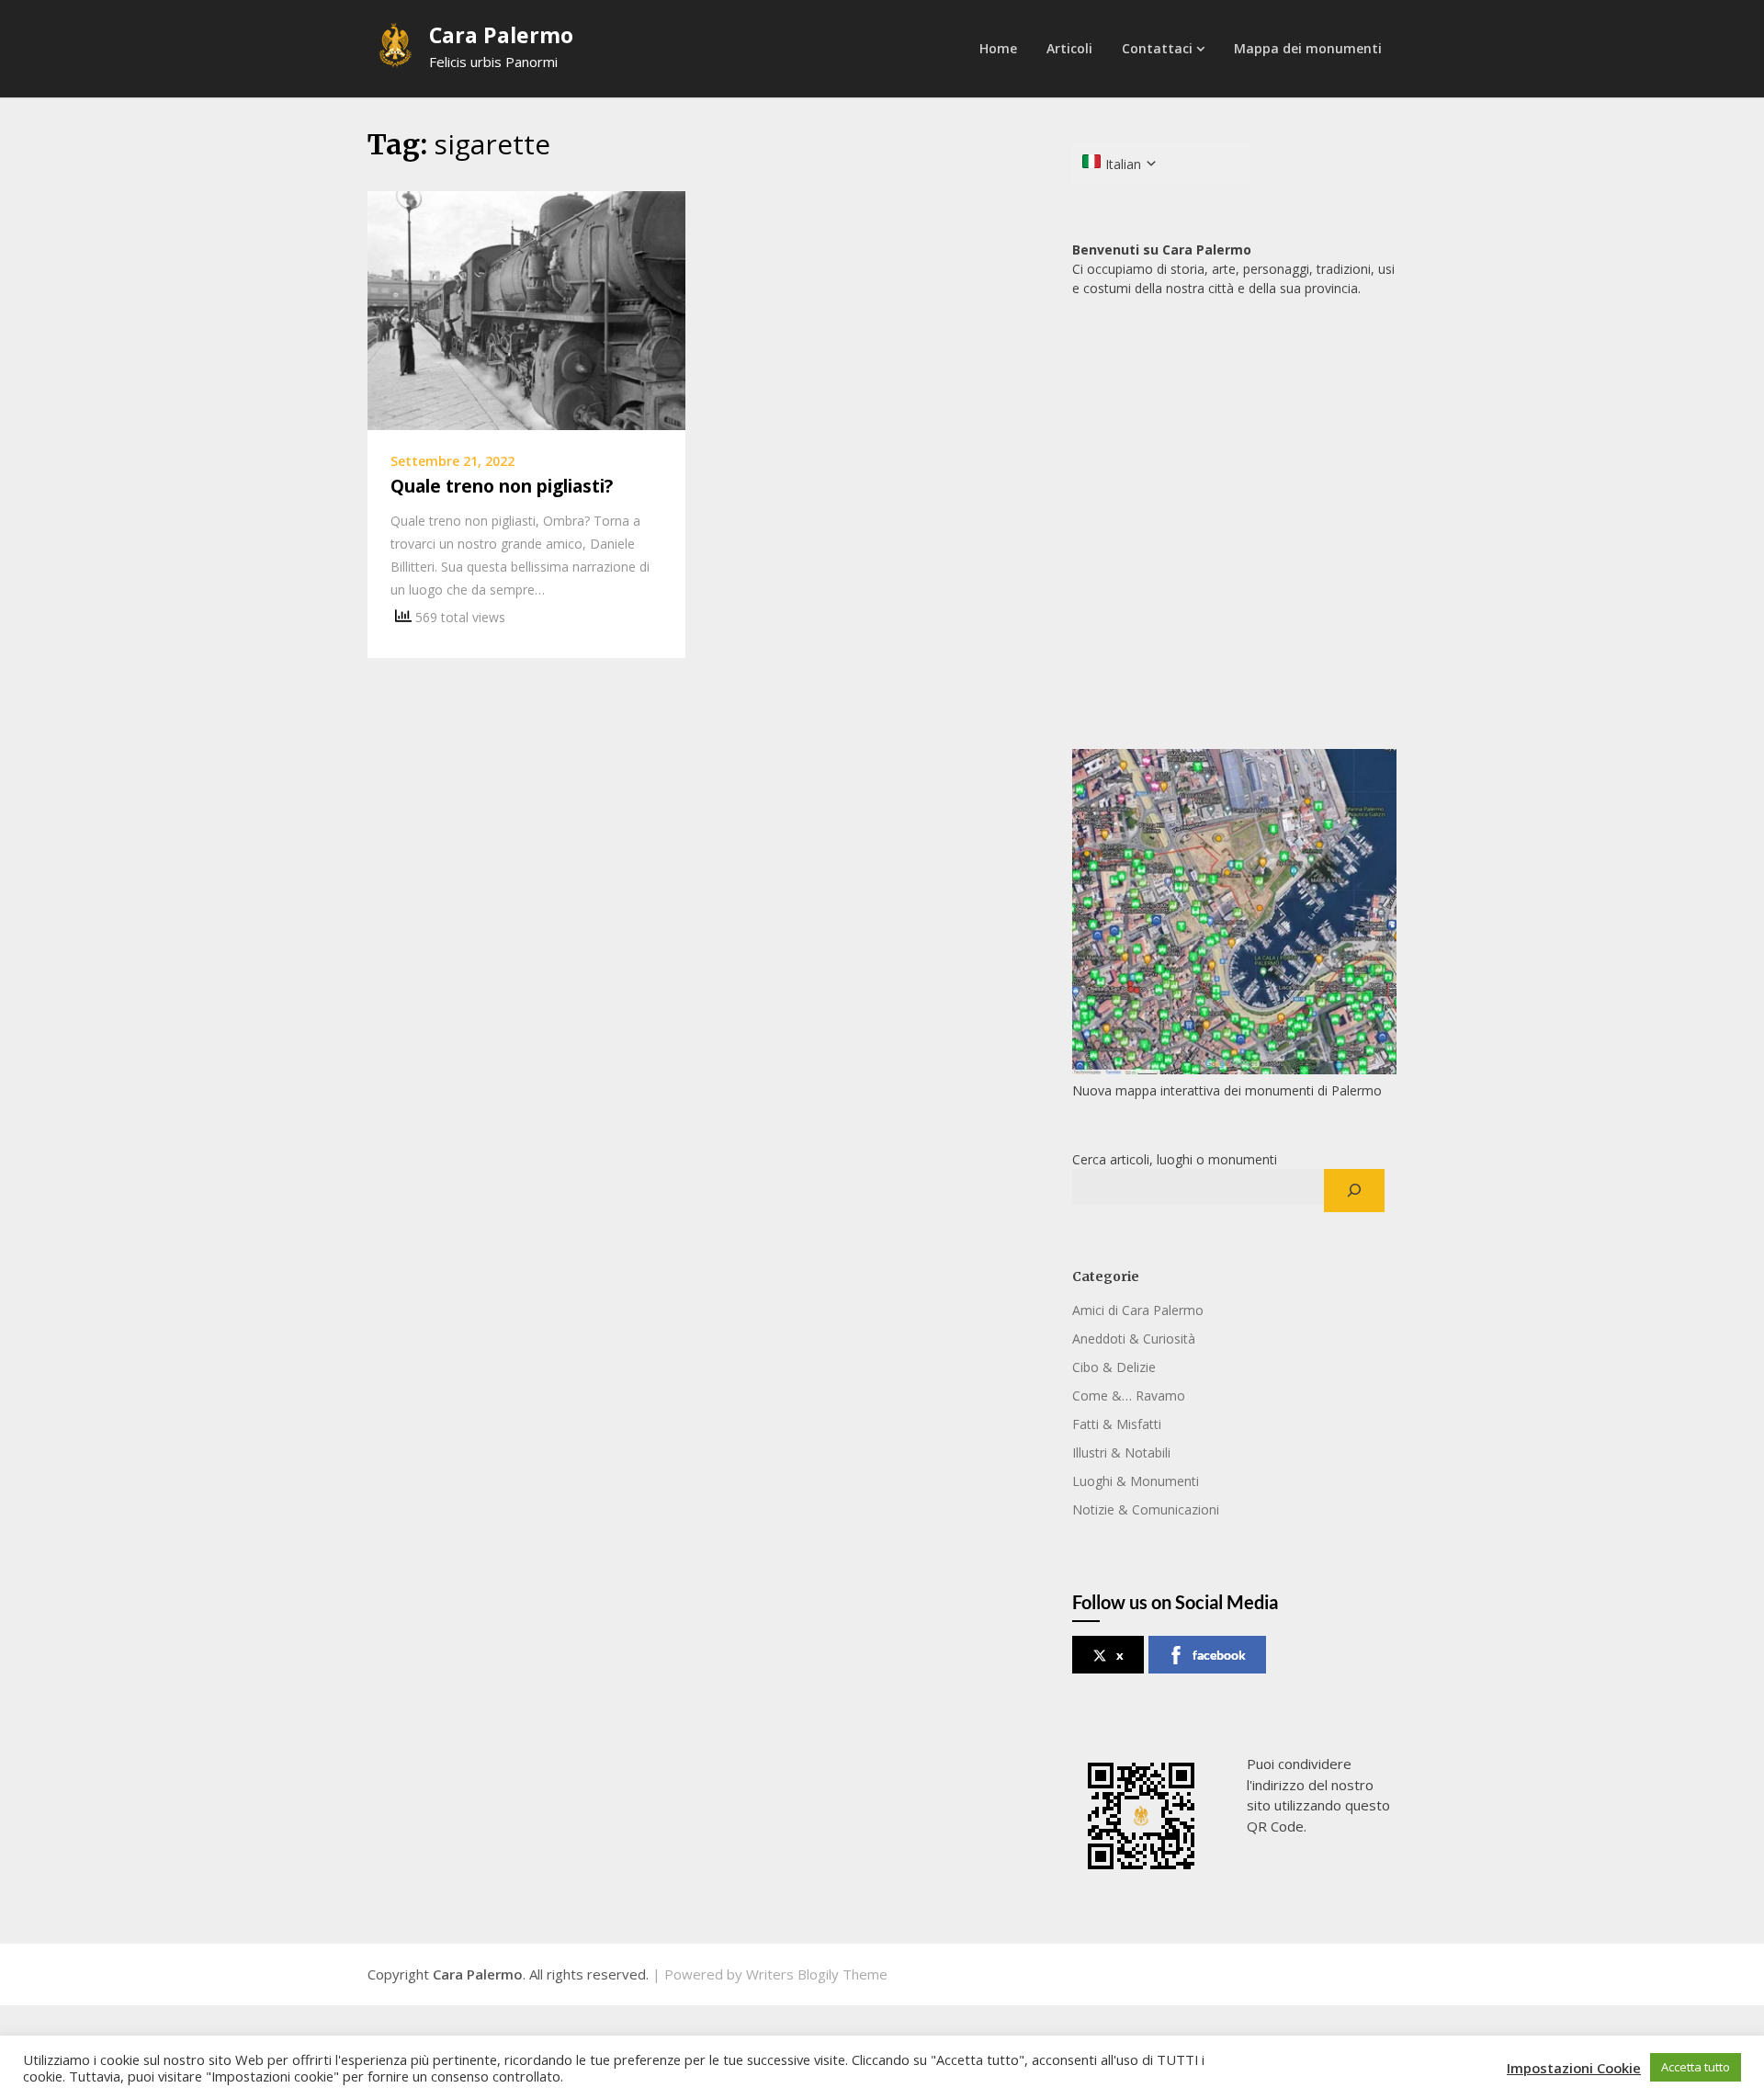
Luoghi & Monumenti (1136, 1481)
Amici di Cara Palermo (1138, 1310)
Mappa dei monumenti (1308, 48)
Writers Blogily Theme (817, 1974)
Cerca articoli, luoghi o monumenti (1175, 1159)
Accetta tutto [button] (1696, 2067)
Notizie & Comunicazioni (1146, 1509)
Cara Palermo (501, 35)
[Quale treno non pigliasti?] (526, 309)
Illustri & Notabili (1121, 1452)
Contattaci (1157, 48)
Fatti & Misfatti (1117, 1424)
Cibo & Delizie (1114, 1367)
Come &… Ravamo (1129, 1396)
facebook (1219, 1655)
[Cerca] (1354, 1191)
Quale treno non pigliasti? (502, 486)
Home (998, 48)
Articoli (1069, 48)
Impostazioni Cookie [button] (1574, 2068)
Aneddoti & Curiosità (1134, 1339)
